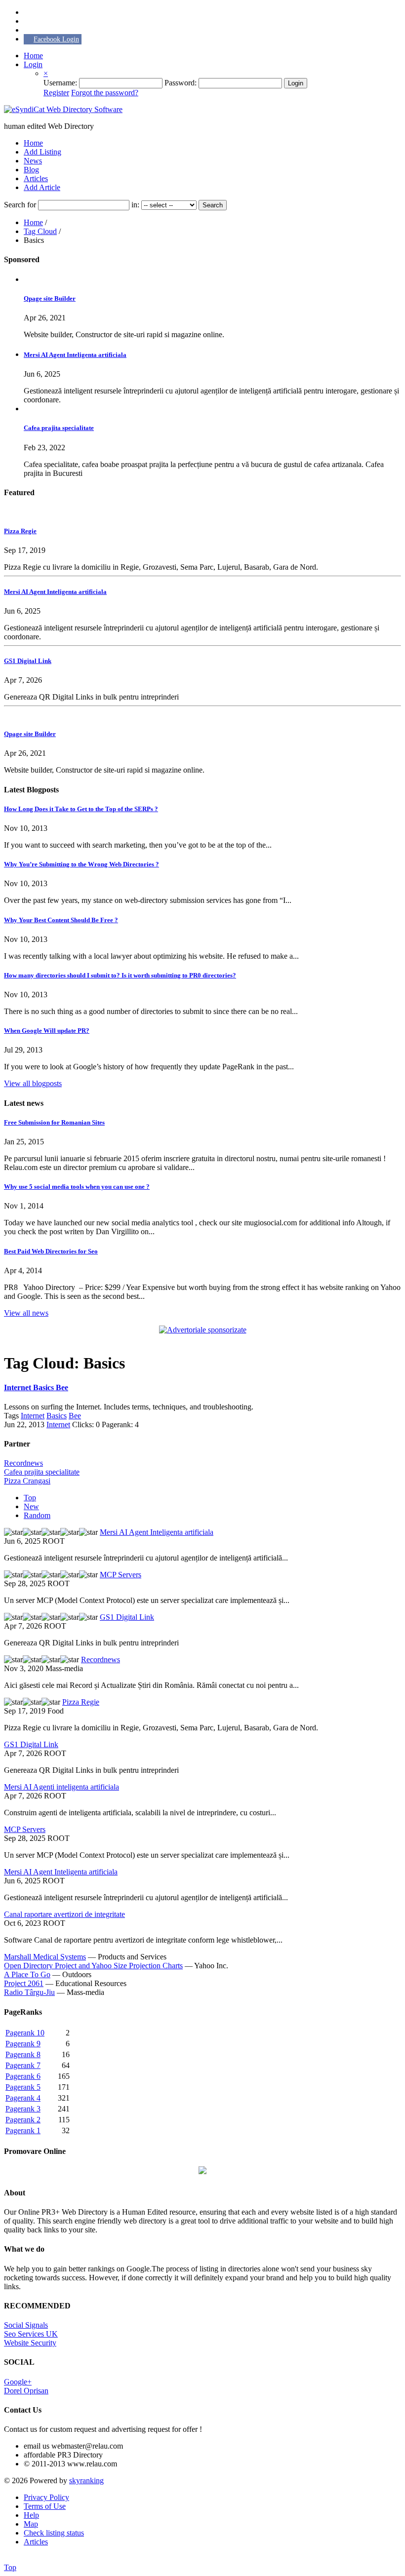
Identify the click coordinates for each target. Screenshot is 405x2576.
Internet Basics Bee (36, 1387)
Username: (61, 83)
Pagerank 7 (23, 2065)
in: (136, 205)
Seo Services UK (31, 2334)
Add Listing (42, 152)
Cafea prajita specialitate (59, 428)
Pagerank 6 (23, 2076)
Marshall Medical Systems (45, 1957)
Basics (57, 1416)
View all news (26, 1313)
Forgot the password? (105, 93)
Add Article (42, 187)
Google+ (18, 2382)
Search (213, 205)
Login (33, 64)
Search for (21, 205)
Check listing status (54, 2533)
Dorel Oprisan (26, 2391)
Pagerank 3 (23, 2109)
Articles (36, 178)
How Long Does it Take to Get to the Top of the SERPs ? (81, 809)
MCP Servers (121, 1575)
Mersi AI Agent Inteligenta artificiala (75, 355)
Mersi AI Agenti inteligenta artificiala (61, 1787)
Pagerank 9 (23, 2044)
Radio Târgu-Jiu (29, 1992)
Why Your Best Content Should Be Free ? (61, 920)
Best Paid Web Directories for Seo (51, 1251)
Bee (75, 1416)
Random (37, 1515)
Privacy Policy (46, 2497)
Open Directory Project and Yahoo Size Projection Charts (93, 1966)
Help (31, 2515)
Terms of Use (45, 2506)
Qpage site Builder (50, 298)
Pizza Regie (20, 531)
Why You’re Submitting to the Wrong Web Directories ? (81, 864)
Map (31, 2524)
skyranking (86, 2480)
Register (56, 93)
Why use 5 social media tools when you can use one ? (77, 1187)
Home (33, 56)
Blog (31, 170)
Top (30, 1498)
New (31, 1506)
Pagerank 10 (25, 2033)
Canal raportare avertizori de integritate (64, 1914)
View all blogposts (33, 1083)
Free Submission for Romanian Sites (54, 1122)
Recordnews (23, 1463)
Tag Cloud (40, 231)
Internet (33, 1416)
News (33, 161)
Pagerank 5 (23, 2087)
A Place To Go (27, 1974)
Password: (182, 83)
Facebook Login (56, 39)
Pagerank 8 (23, 2054)
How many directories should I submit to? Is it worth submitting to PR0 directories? (120, 975)
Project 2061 (24, 1983)
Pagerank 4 (23, 2098)
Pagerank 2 (23, 2120)
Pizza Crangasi (27, 1481)
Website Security (30, 2343)
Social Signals (26, 2325)
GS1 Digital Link (28, 661)
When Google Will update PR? (47, 1031)
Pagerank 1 (23, 2130)
